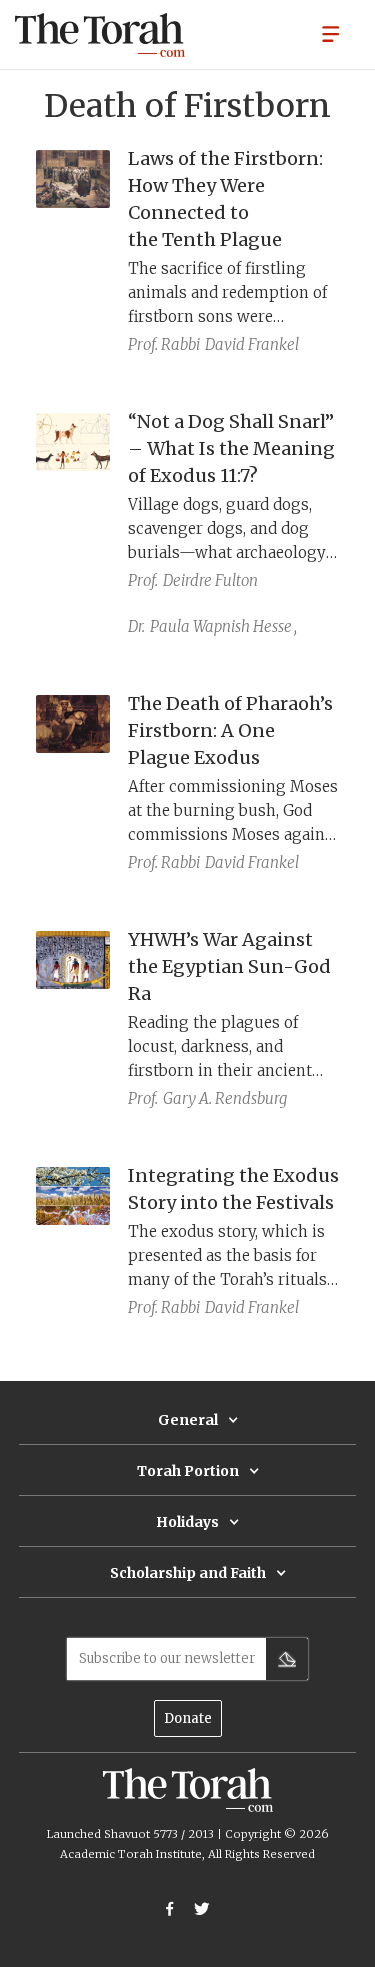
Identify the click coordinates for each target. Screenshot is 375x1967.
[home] (100, 35)
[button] (331, 33)
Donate (188, 1718)
